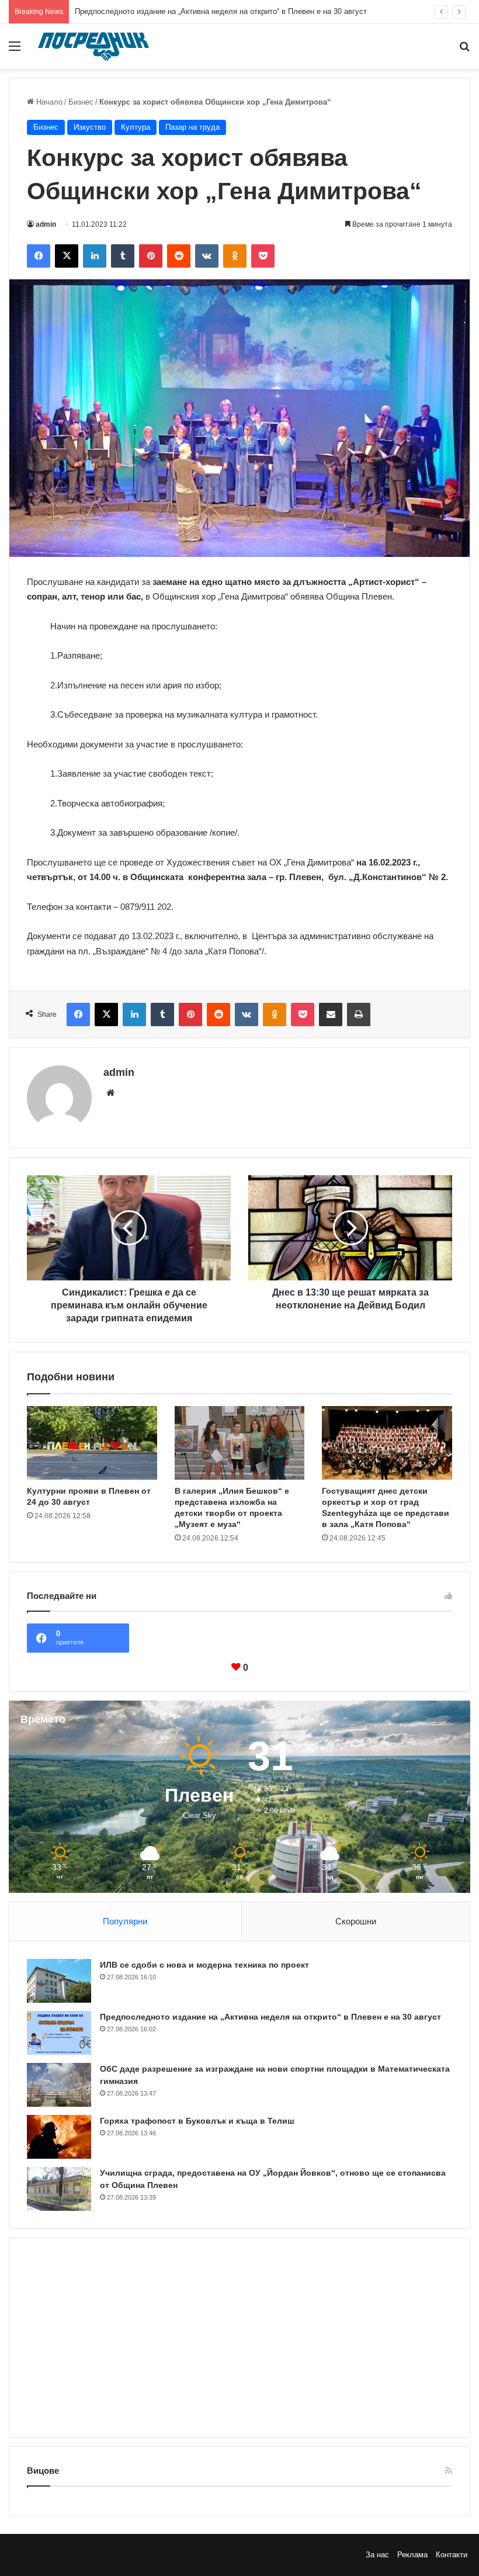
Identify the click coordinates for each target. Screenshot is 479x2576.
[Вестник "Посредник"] (93, 46)
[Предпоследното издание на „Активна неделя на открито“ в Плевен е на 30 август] (59, 2033)
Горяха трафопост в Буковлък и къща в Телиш (197, 2121)
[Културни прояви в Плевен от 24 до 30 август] (92, 1443)
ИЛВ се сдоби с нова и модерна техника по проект (204, 1965)
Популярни (125, 1921)
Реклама (412, 2555)
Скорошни (356, 1921)
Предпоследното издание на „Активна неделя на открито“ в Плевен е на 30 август (270, 2017)
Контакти (452, 2555)
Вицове (43, 2471)
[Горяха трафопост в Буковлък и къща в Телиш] (59, 2137)
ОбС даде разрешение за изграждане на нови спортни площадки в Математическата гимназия (243, 11)
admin (46, 224)
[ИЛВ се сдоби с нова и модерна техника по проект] (59, 1981)
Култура (136, 127)
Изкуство (90, 127)
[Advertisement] (239, 2338)
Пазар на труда (192, 127)
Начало (48, 102)
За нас (377, 2555)
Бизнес (81, 102)
